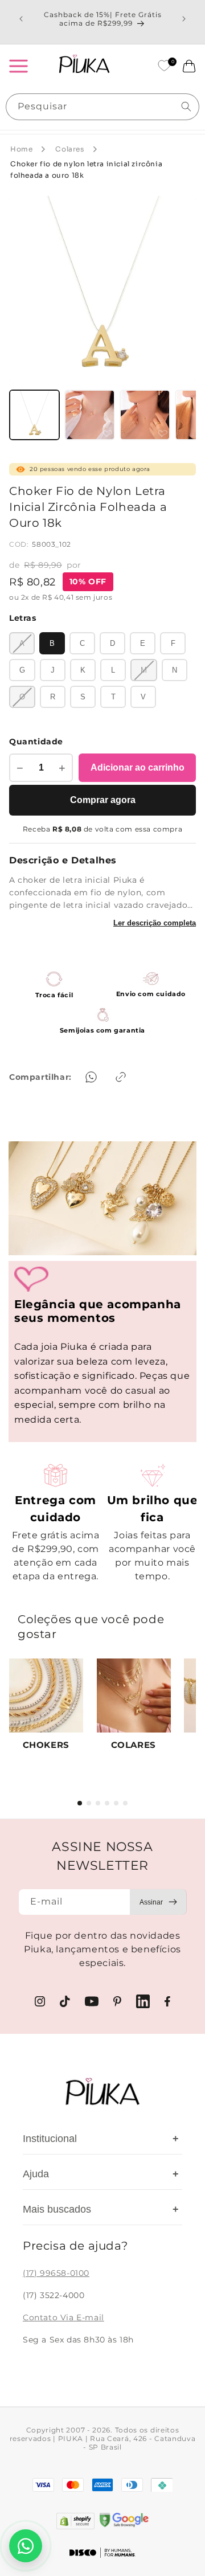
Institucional (101, 2139)
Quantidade (36, 742)
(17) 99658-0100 (56, 2273)
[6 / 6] (125, 1803)
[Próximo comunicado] (184, 19)
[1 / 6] (80, 1803)
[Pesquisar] (186, 107)
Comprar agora (103, 800)
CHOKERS (46, 1745)
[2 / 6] (89, 1803)
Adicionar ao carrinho (138, 767)
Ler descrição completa (155, 923)
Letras (23, 618)
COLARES (134, 1745)
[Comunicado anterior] (21, 19)
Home (21, 149)
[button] (18, 66)
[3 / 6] (98, 1803)
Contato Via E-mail (63, 2317)
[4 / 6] (107, 1803)
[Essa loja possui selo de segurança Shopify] (75, 2521)
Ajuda (101, 2174)
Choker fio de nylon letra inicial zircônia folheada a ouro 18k (86, 170)
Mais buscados (101, 2209)
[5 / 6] (116, 1803)
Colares (69, 149)
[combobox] (102, 107)
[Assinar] (158, 1902)
